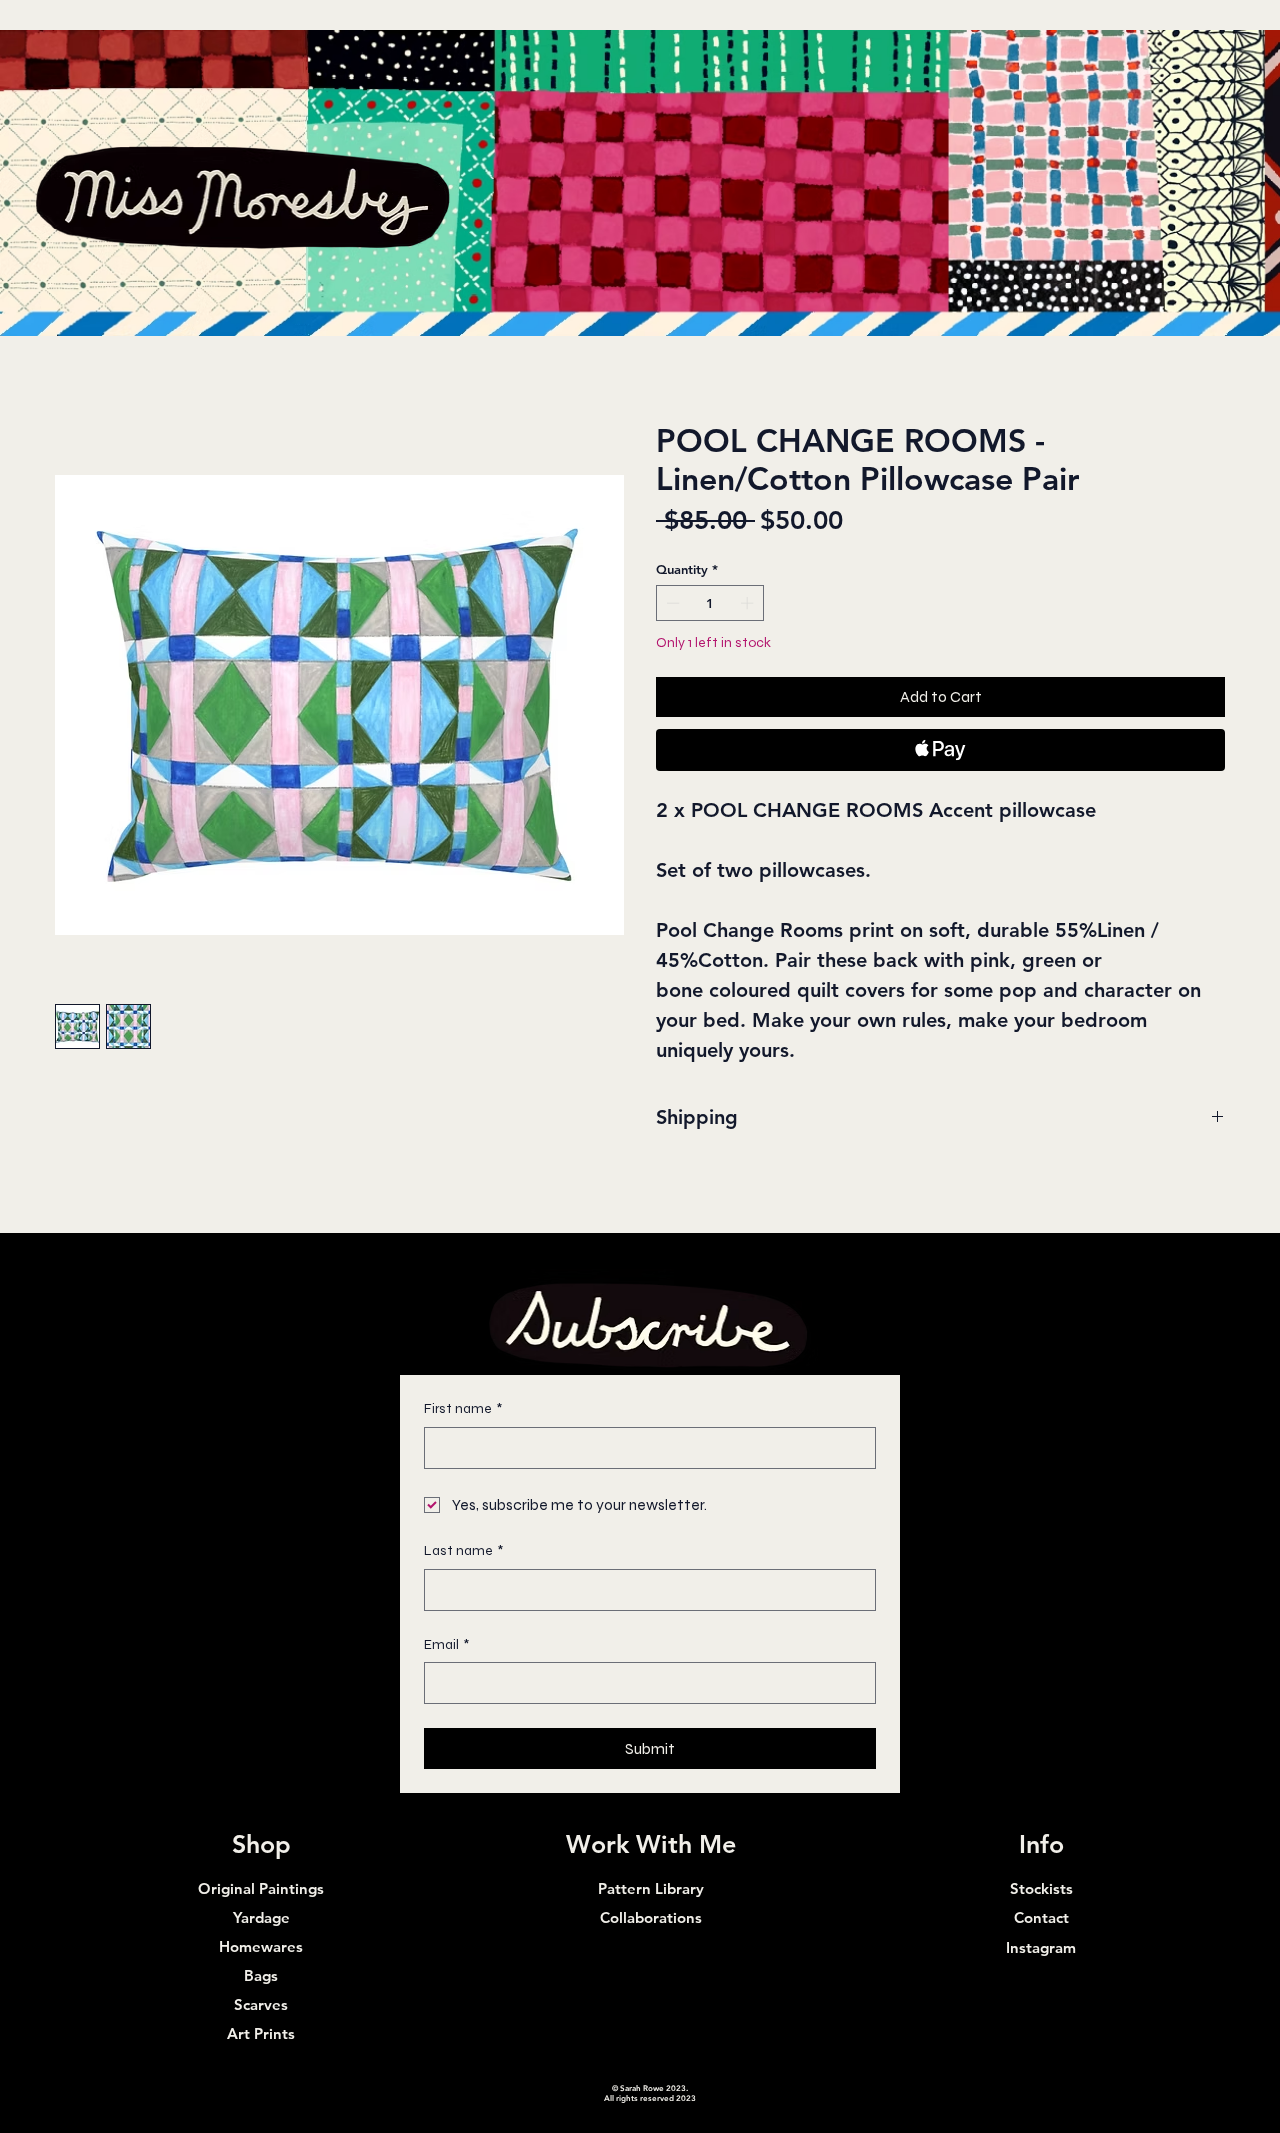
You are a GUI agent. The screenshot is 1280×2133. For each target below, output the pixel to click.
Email (446, 1644)
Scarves (261, 2004)
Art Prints (261, 2033)
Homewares (261, 1946)
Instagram (1041, 1947)
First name (463, 1408)
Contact (1041, 1917)
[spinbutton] (710, 603)
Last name (463, 1550)
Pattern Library (651, 1888)
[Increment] (749, 603)
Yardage (261, 1917)
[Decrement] (671, 603)
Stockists (1041, 1888)
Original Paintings (261, 1888)
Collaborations (651, 1917)
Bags (261, 1975)
